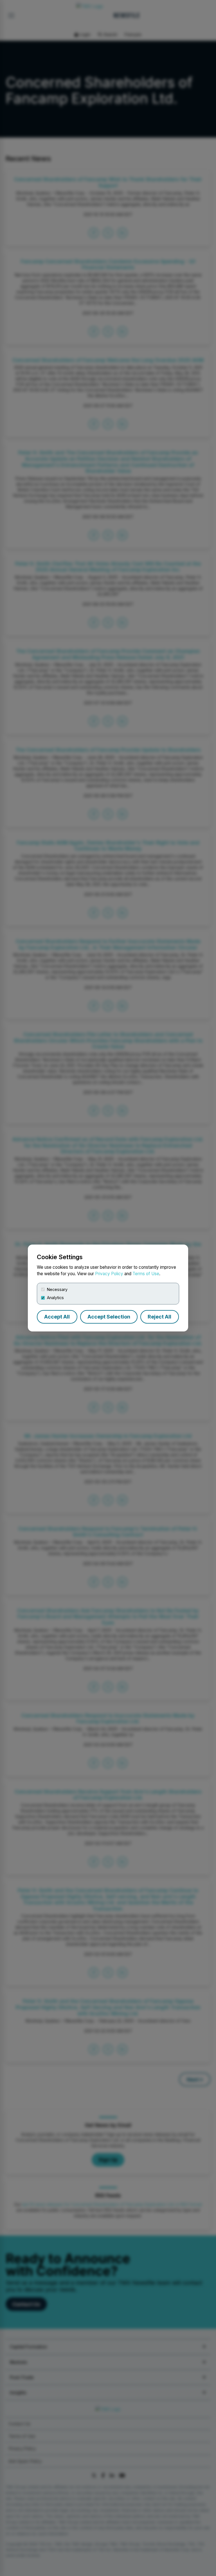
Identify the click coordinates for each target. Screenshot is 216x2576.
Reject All (159, 1317)
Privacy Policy (109, 1274)
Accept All (57, 1317)
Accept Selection (109, 1317)
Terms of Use (146, 1274)
